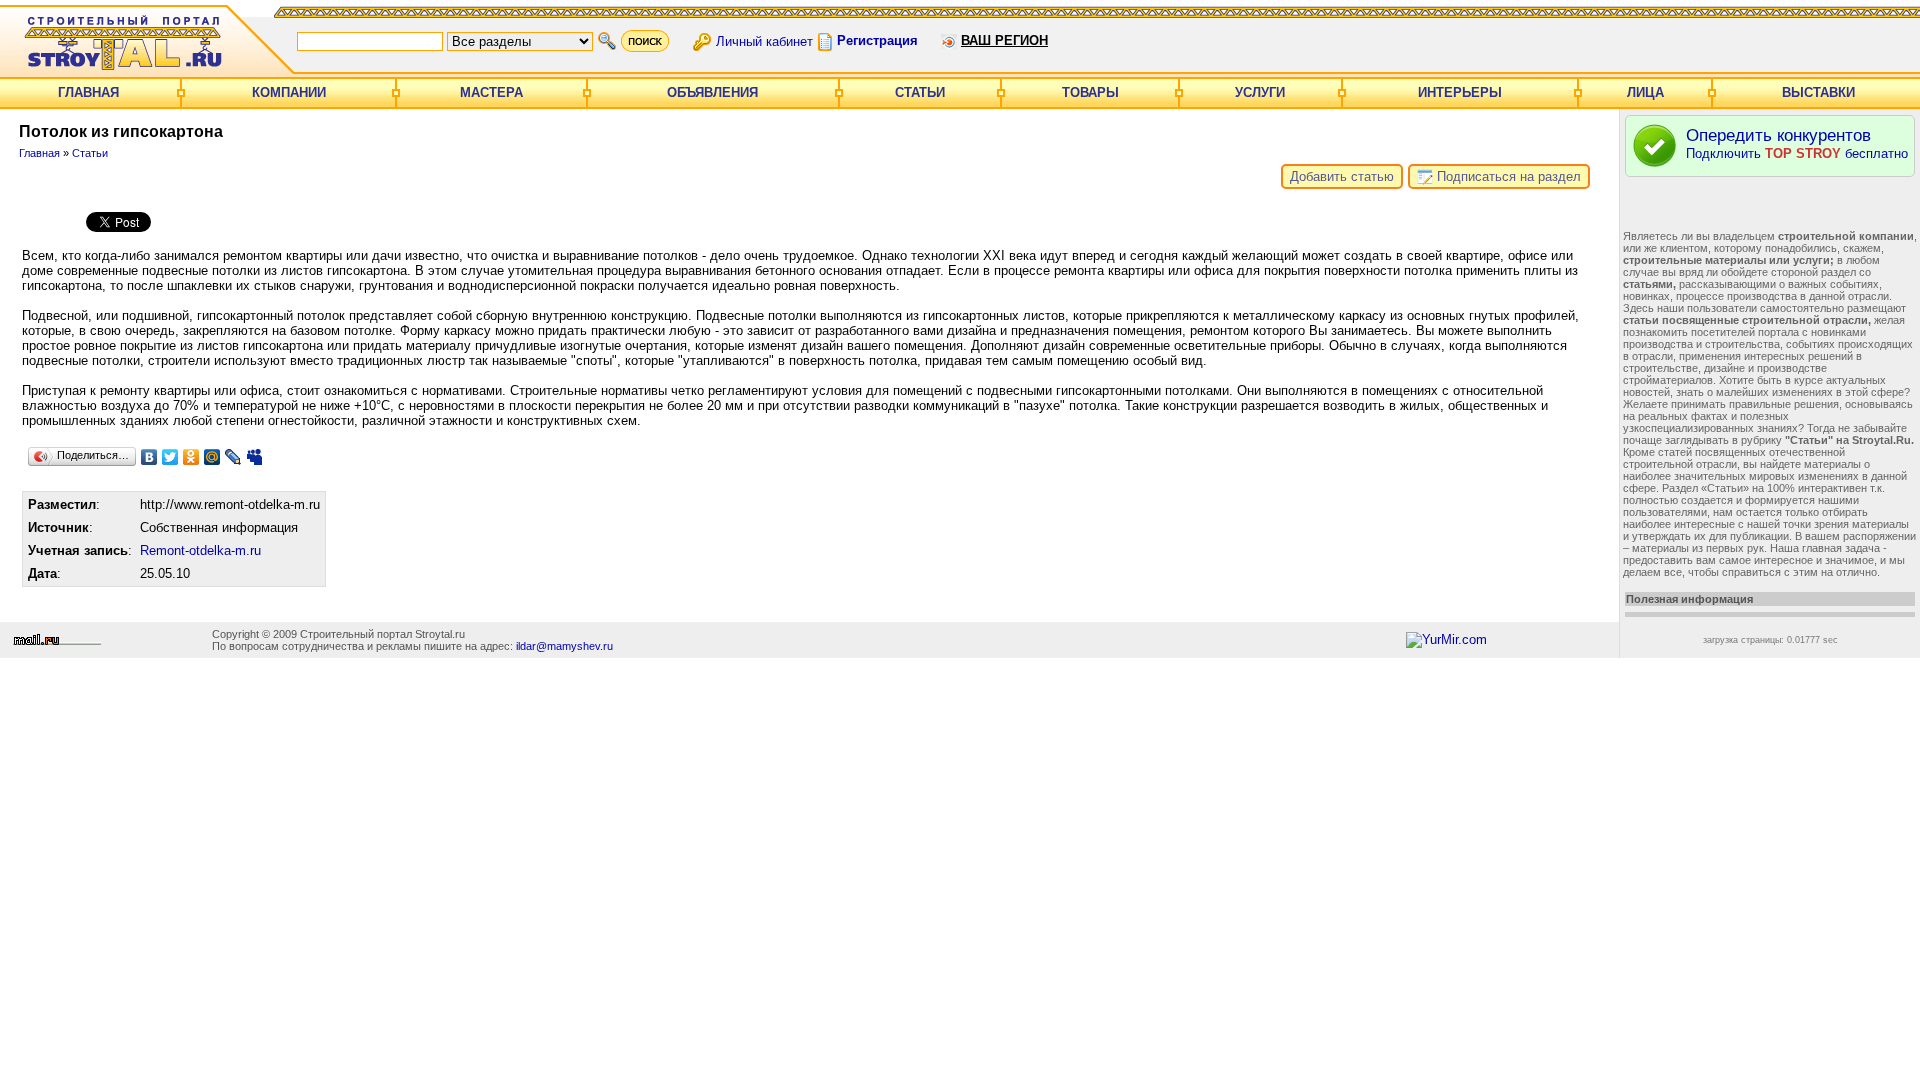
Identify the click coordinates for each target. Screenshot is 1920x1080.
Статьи (920, 92)
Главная (88, 92)
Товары (1090, 92)
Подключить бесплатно (1797, 143)
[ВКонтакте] (149, 457)
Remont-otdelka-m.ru (200, 550)
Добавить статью (1342, 176)
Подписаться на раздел (1507, 176)
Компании (289, 92)
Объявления (712, 92)
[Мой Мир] (212, 457)
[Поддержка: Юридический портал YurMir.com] (1446, 639)
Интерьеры (1460, 92)
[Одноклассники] (191, 457)
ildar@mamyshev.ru (564, 646)
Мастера (491, 92)
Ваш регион (1004, 40)
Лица (1645, 92)
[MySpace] (254, 457)
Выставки (1818, 92)
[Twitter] (170, 457)
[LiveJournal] (233, 457)
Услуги (1260, 92)
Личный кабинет (764, 40)
